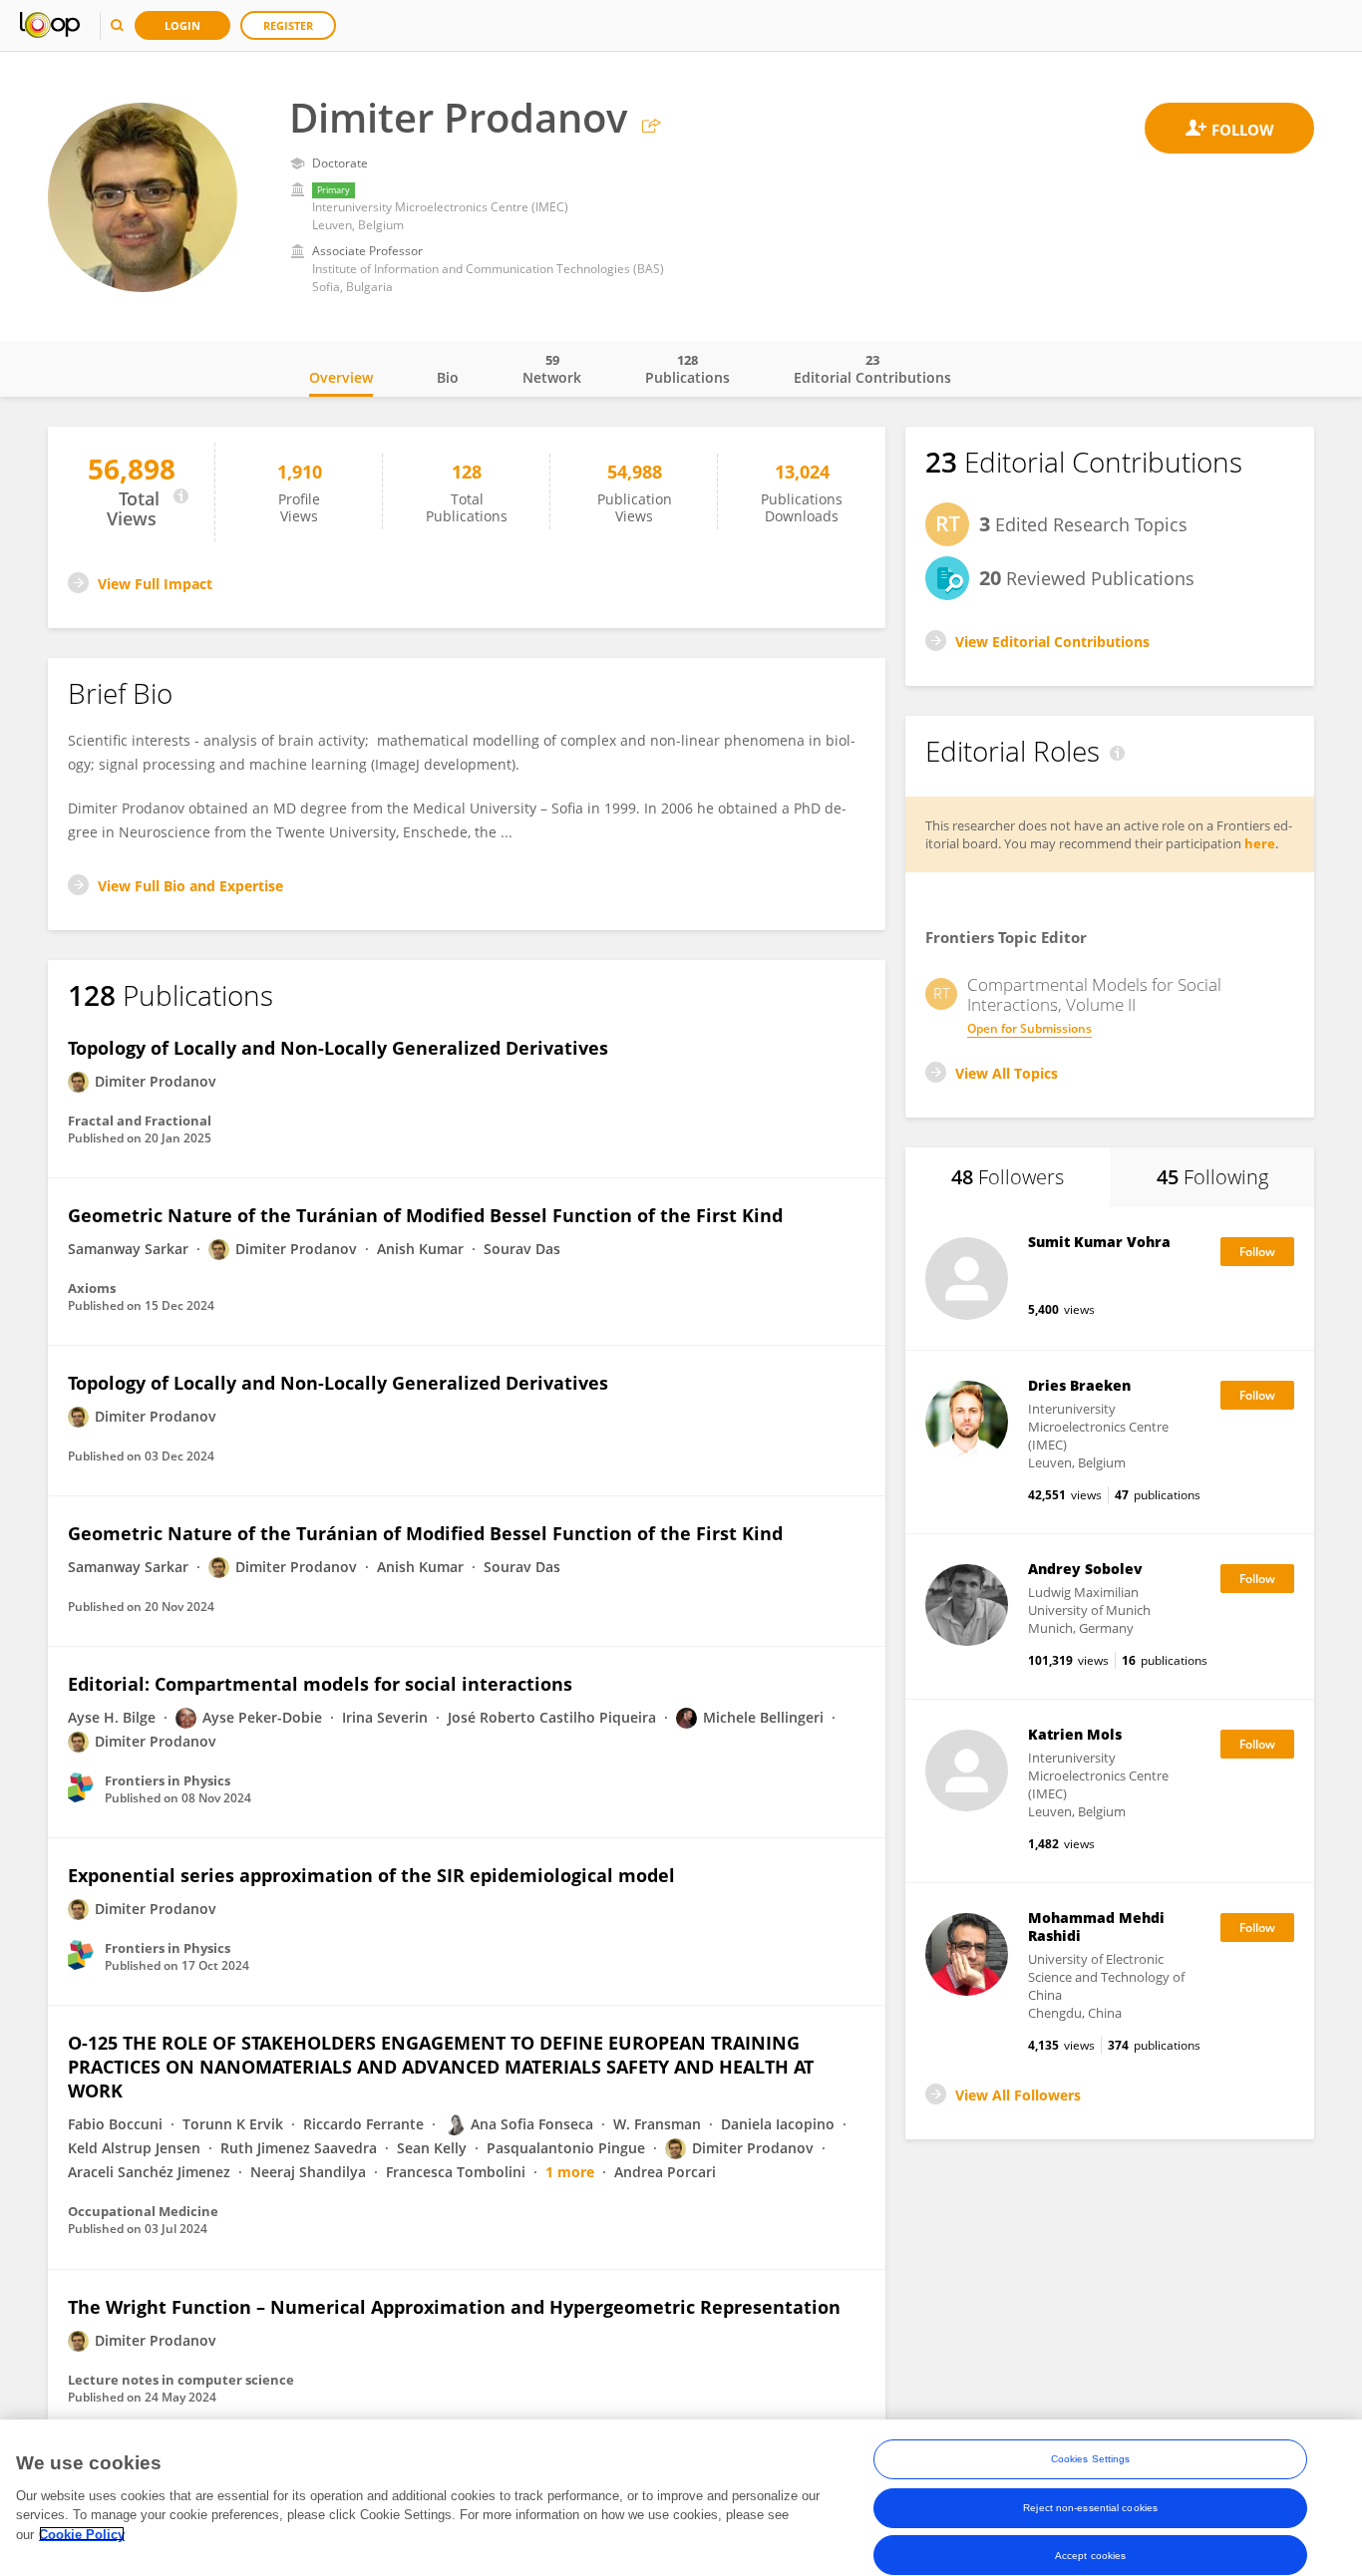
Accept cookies (1090, 2555)
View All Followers (1018, 2095)
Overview (341, 377)
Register (288, 25)
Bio (448, 377)
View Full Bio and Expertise (190, 886)
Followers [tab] (1008, 1177)
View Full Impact (155, 584)
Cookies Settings (1091, 2459)
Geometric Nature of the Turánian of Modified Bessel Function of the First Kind (425, 1215)
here (1260, 843)
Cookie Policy (82, 2534)
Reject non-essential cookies (1090, 2507)
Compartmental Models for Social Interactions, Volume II (1094, 995)
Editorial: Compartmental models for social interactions (320, 1684)
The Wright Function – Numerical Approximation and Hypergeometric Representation (454, 2307)
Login (182, 25)
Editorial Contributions (872, 369)
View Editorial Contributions (1052, 642)
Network (552, 369)
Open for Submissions (1029, 1028)
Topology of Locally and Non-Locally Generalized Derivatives (338, 1048)
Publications (687, 369)
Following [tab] (1212, 1177)
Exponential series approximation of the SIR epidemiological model (371, 1875)
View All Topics (1007, 1073)
